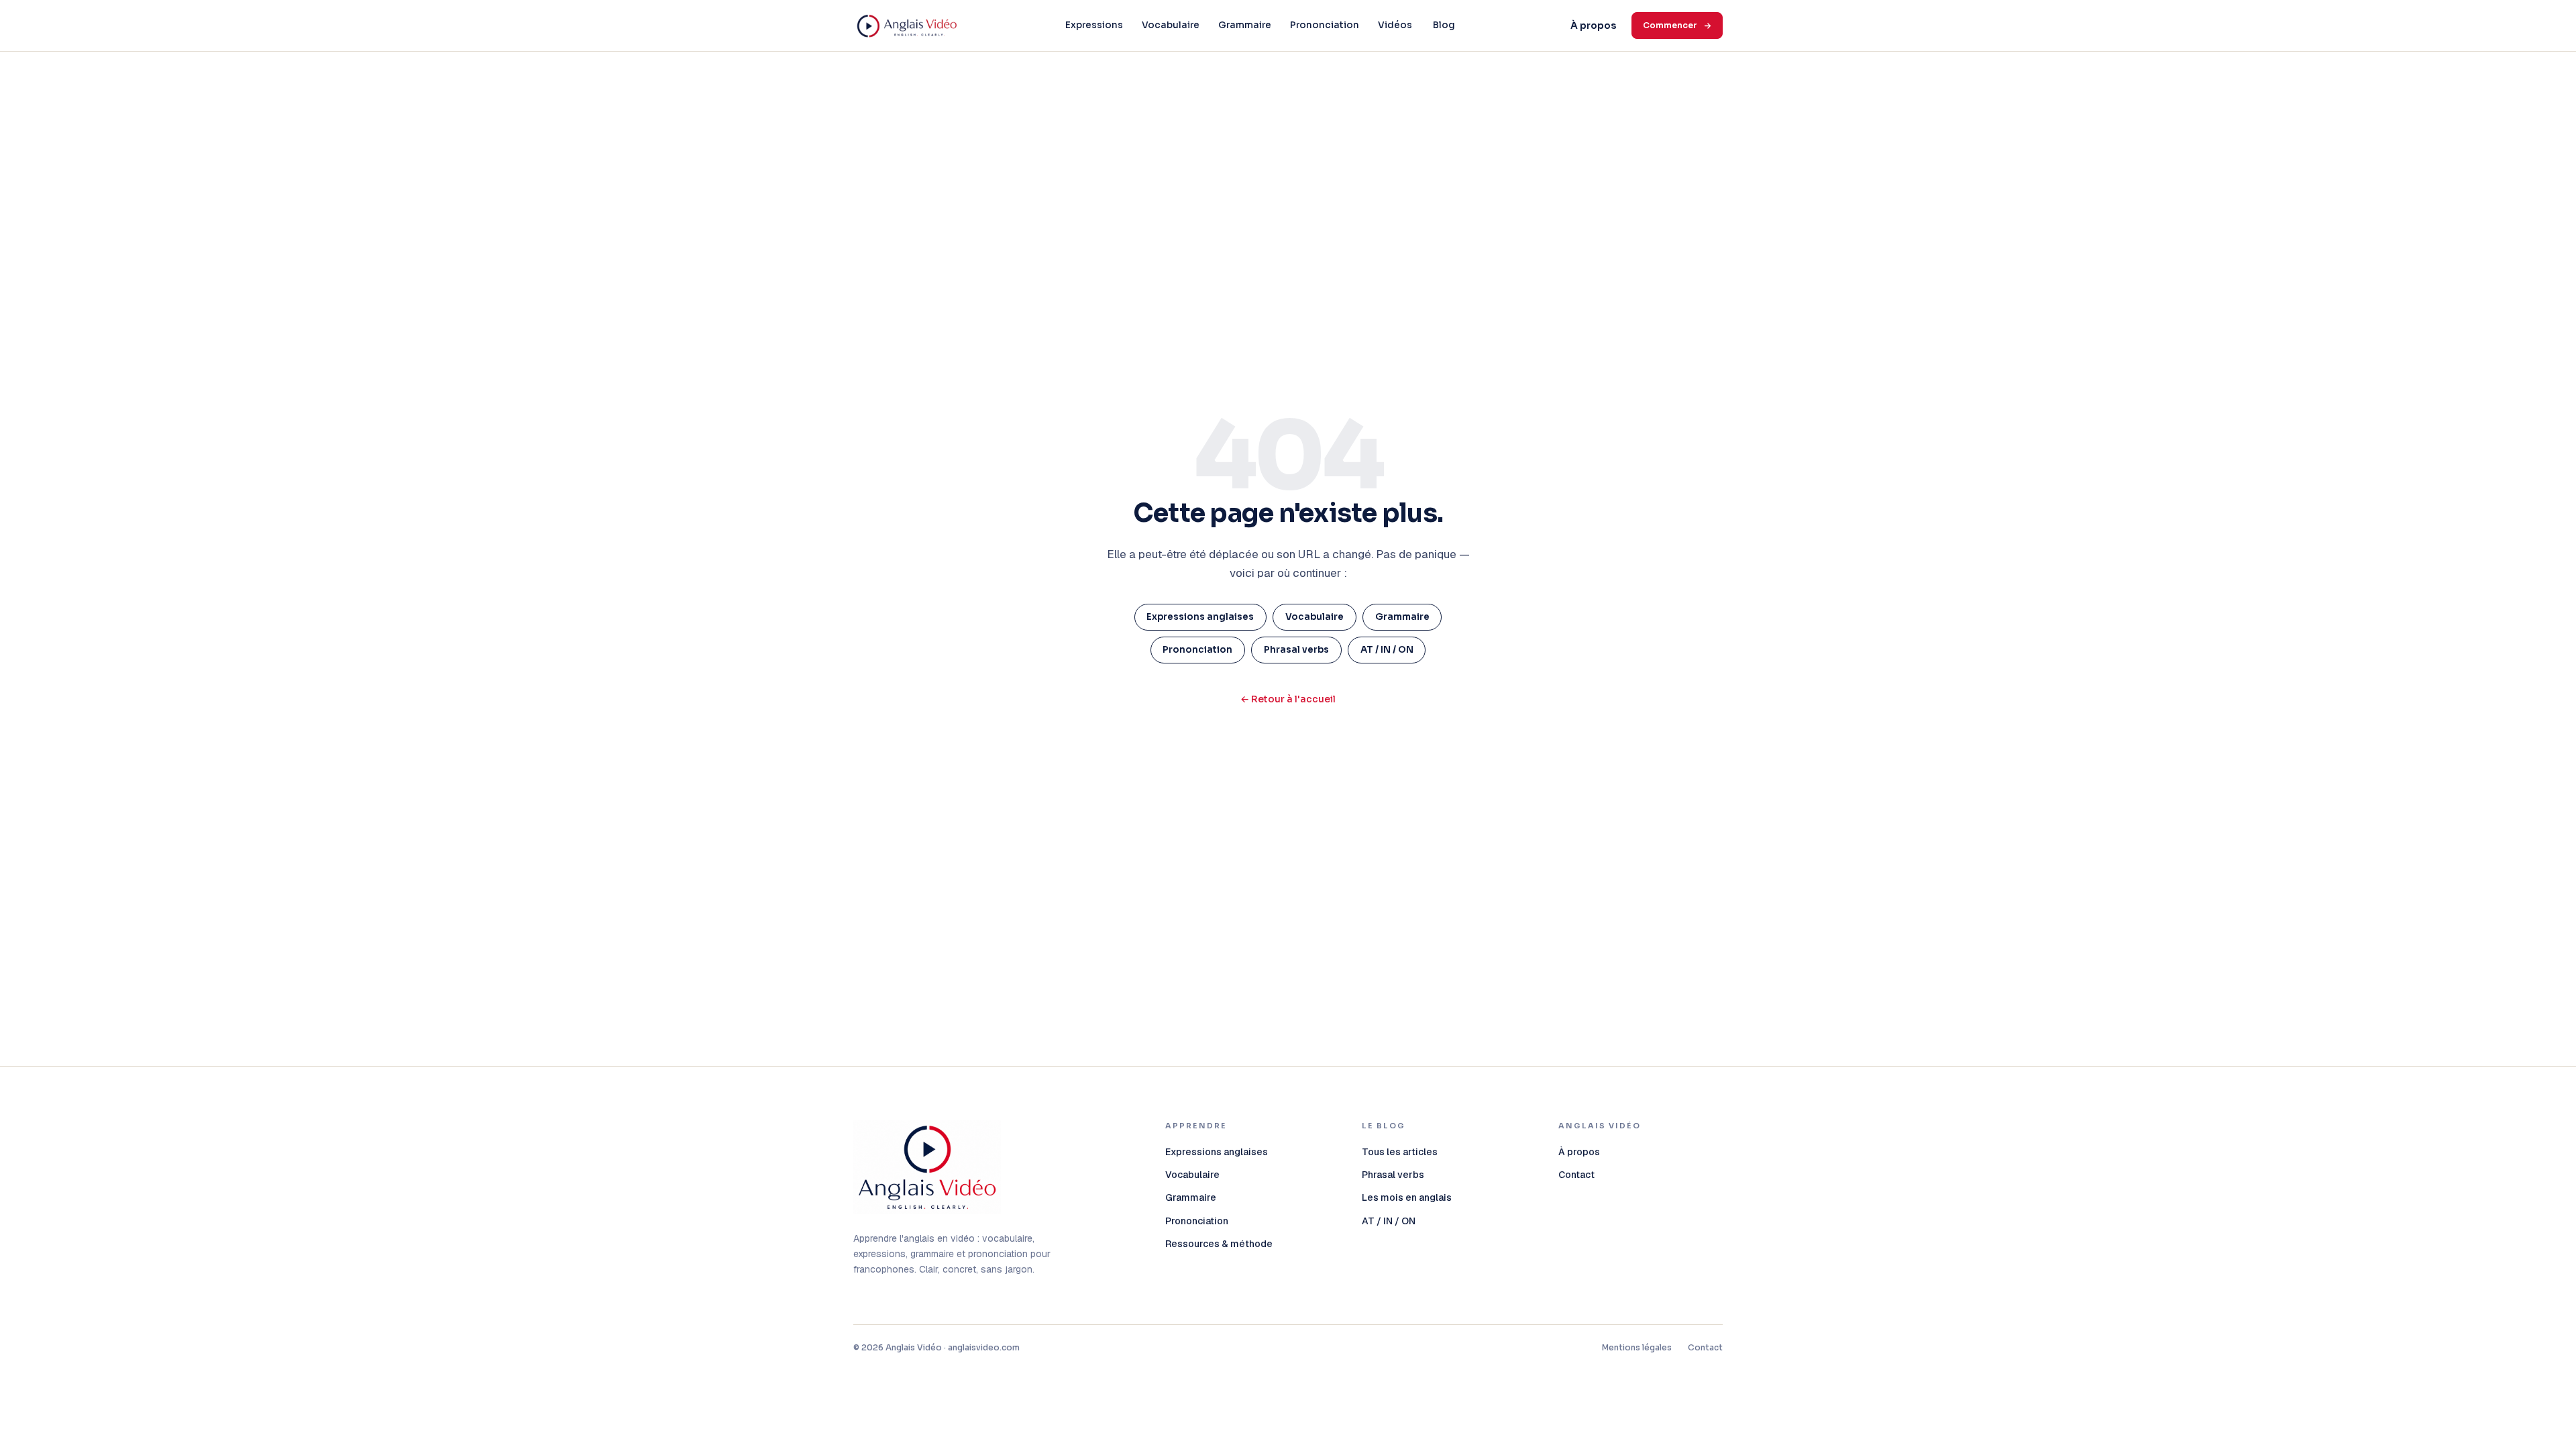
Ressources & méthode (1219, 1244)
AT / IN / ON (1387, 650)
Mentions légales (1637, 1347)
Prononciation (1325, 25)
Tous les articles (1400, 1152)
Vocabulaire (1171, 25)
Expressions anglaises (1200, 617)
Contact (1576, 1175)
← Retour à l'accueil (1288, 699)
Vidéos (1395, 25)
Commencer (1670, 25)
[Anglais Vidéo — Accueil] (907, 25)
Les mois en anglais (1407, 1197)
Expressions (1094, 25)
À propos (1593, 25)
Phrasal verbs (1296, 650)
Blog (1444, 25)
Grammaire (1245, 25)
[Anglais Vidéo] (927, 1167)
